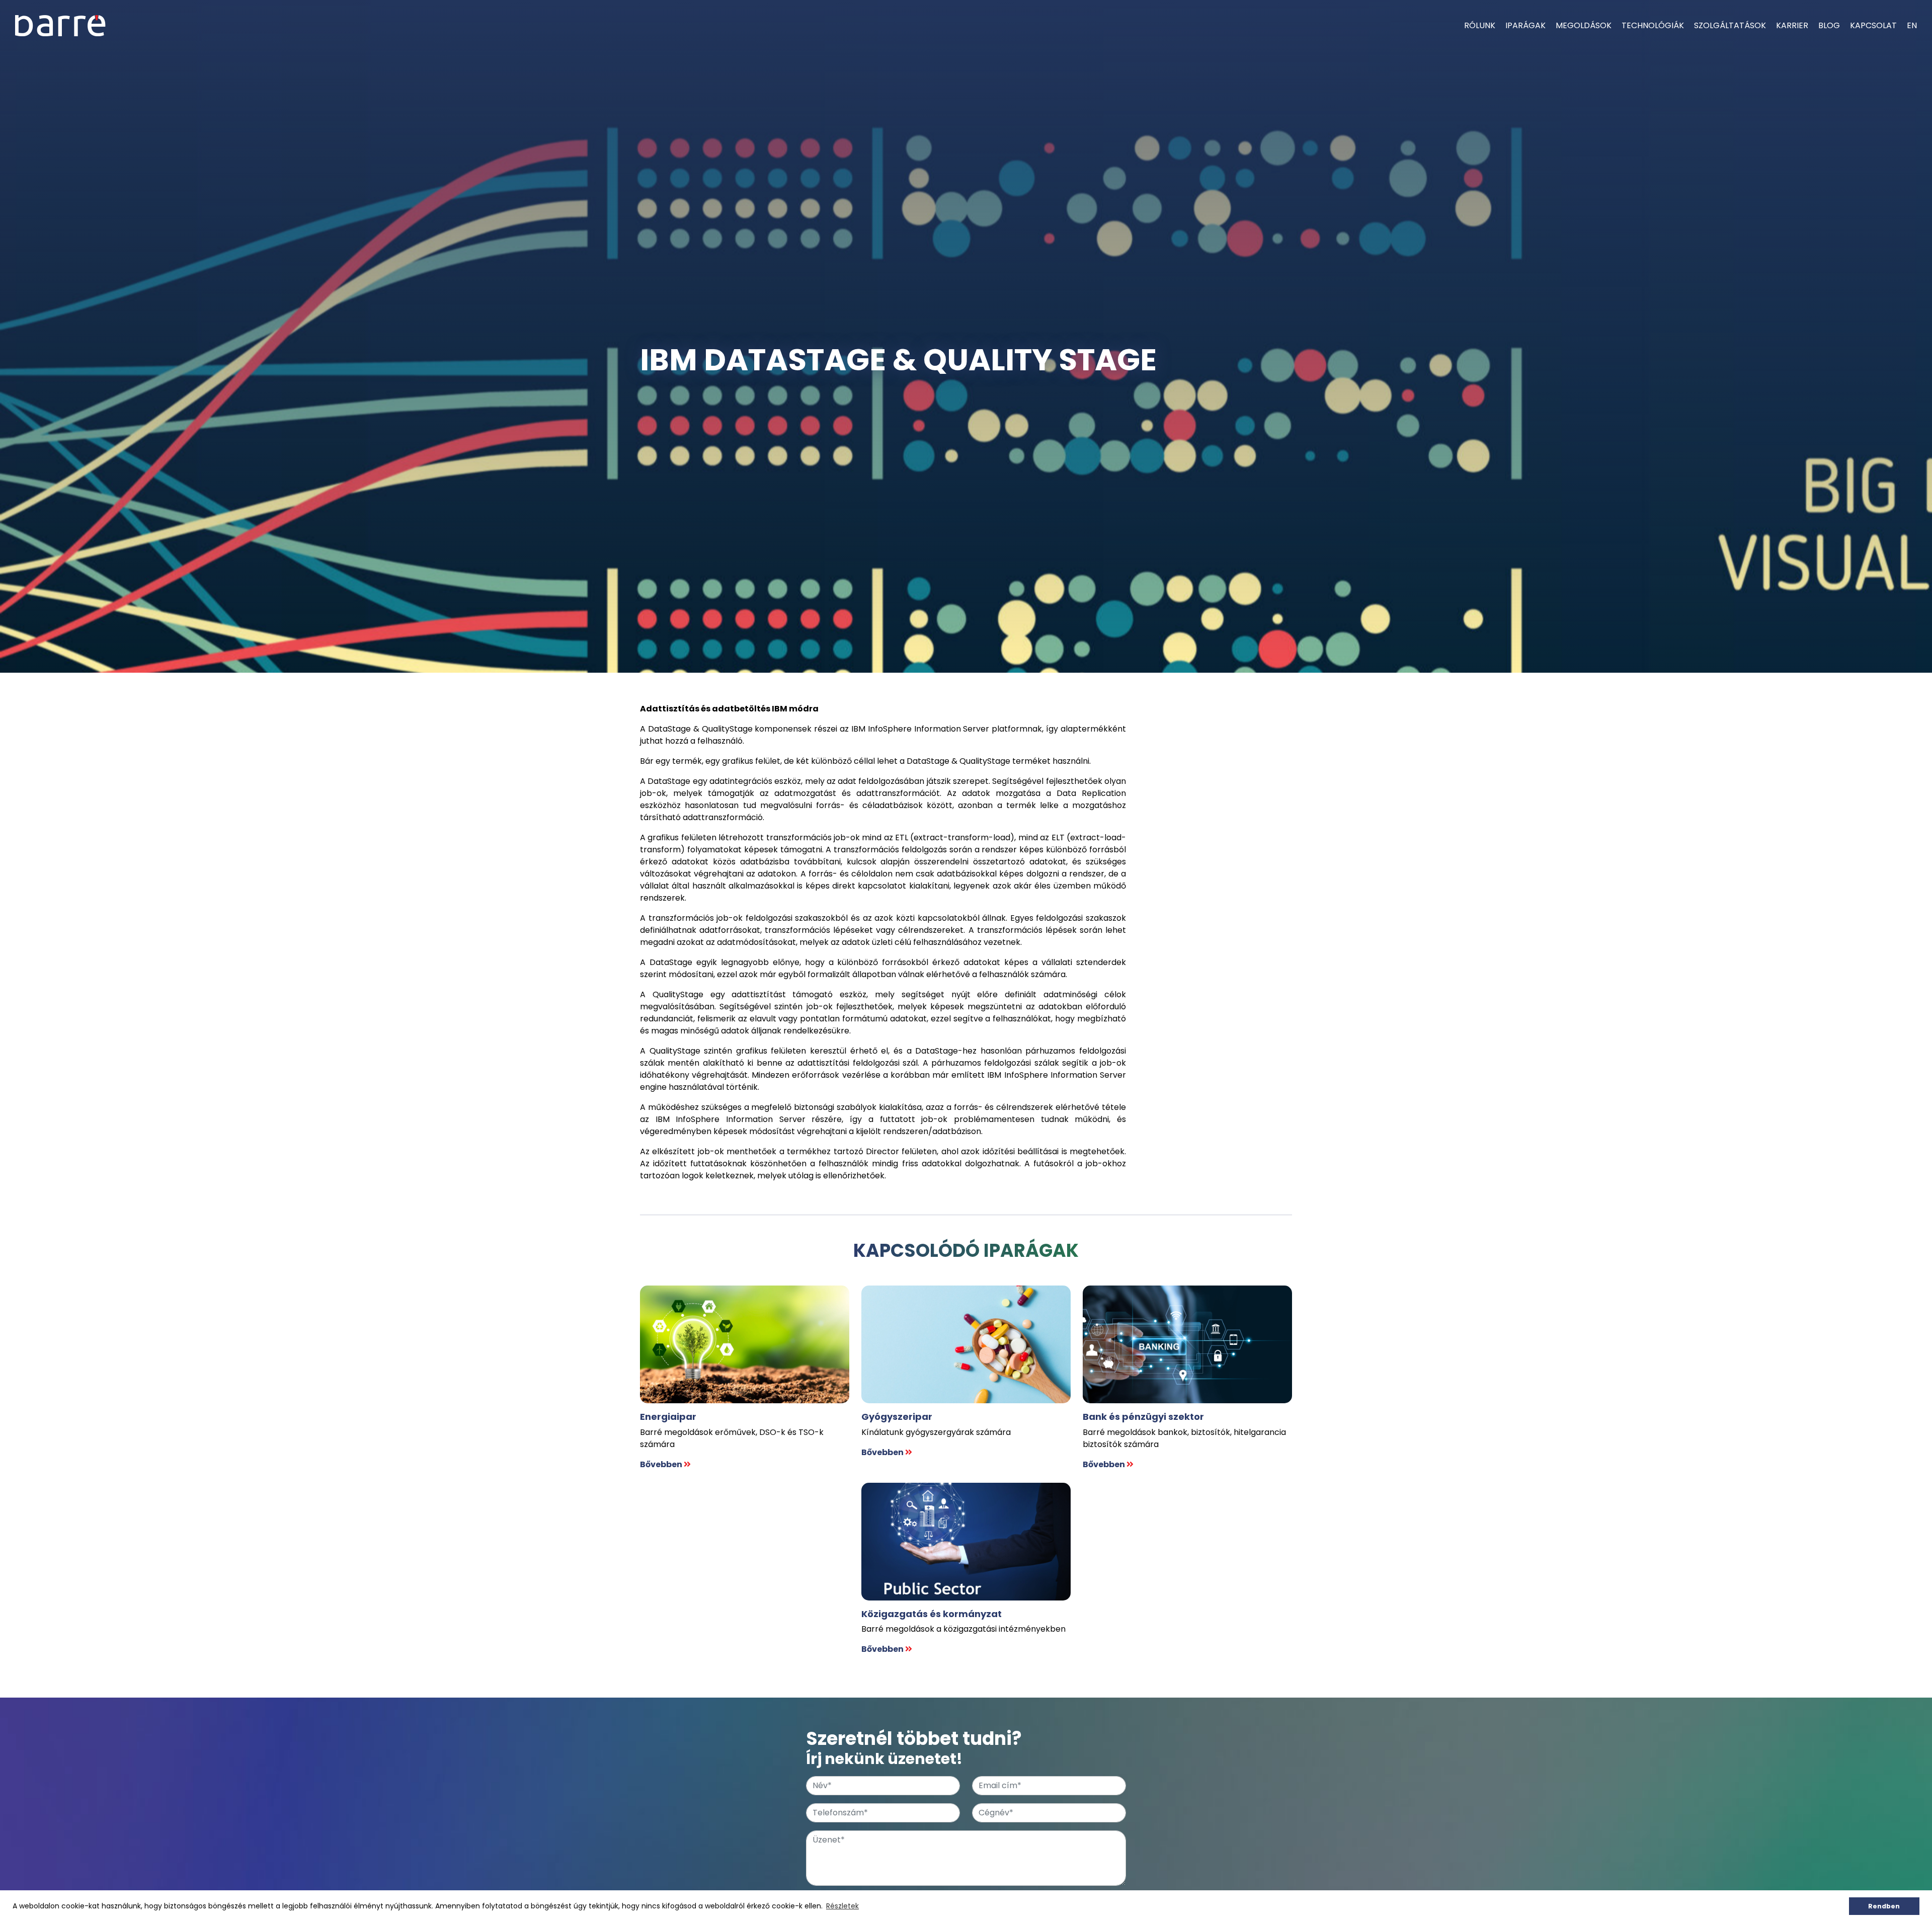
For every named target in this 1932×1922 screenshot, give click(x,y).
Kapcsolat (1873, 25)
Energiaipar (668, 1417)
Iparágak (1525, 25)
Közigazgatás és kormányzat (932, 1614)
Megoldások (1584, 25)
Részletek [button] (842, 1906)
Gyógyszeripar (897, 1417)
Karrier (1792, 25)
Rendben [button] (1884, 1906)
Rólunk (1480, 25)
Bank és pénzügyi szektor (1143, 1417)
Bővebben (662, 1464)
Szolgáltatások (1730, 25)
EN (1912, 25)
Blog (1829, 25)
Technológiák (1653, 25)
